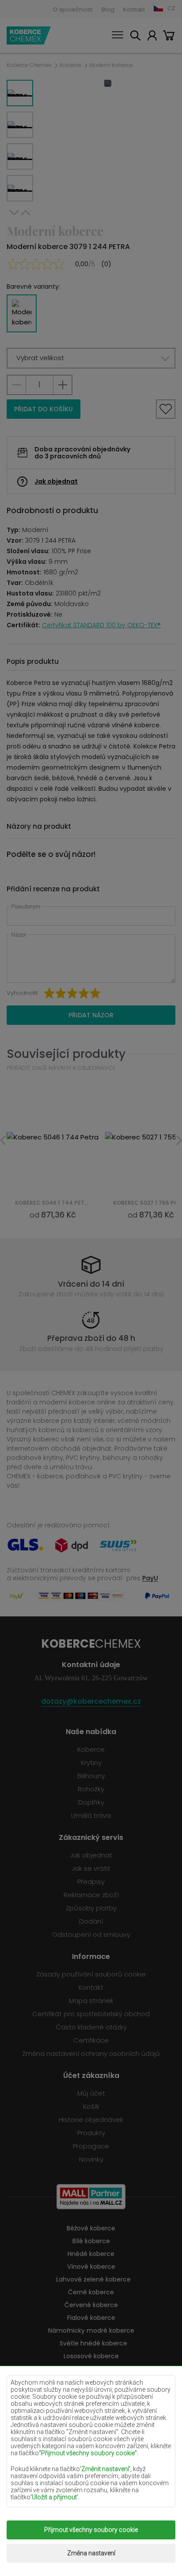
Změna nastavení (91, 2553)
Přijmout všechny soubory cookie (91, 2530)
